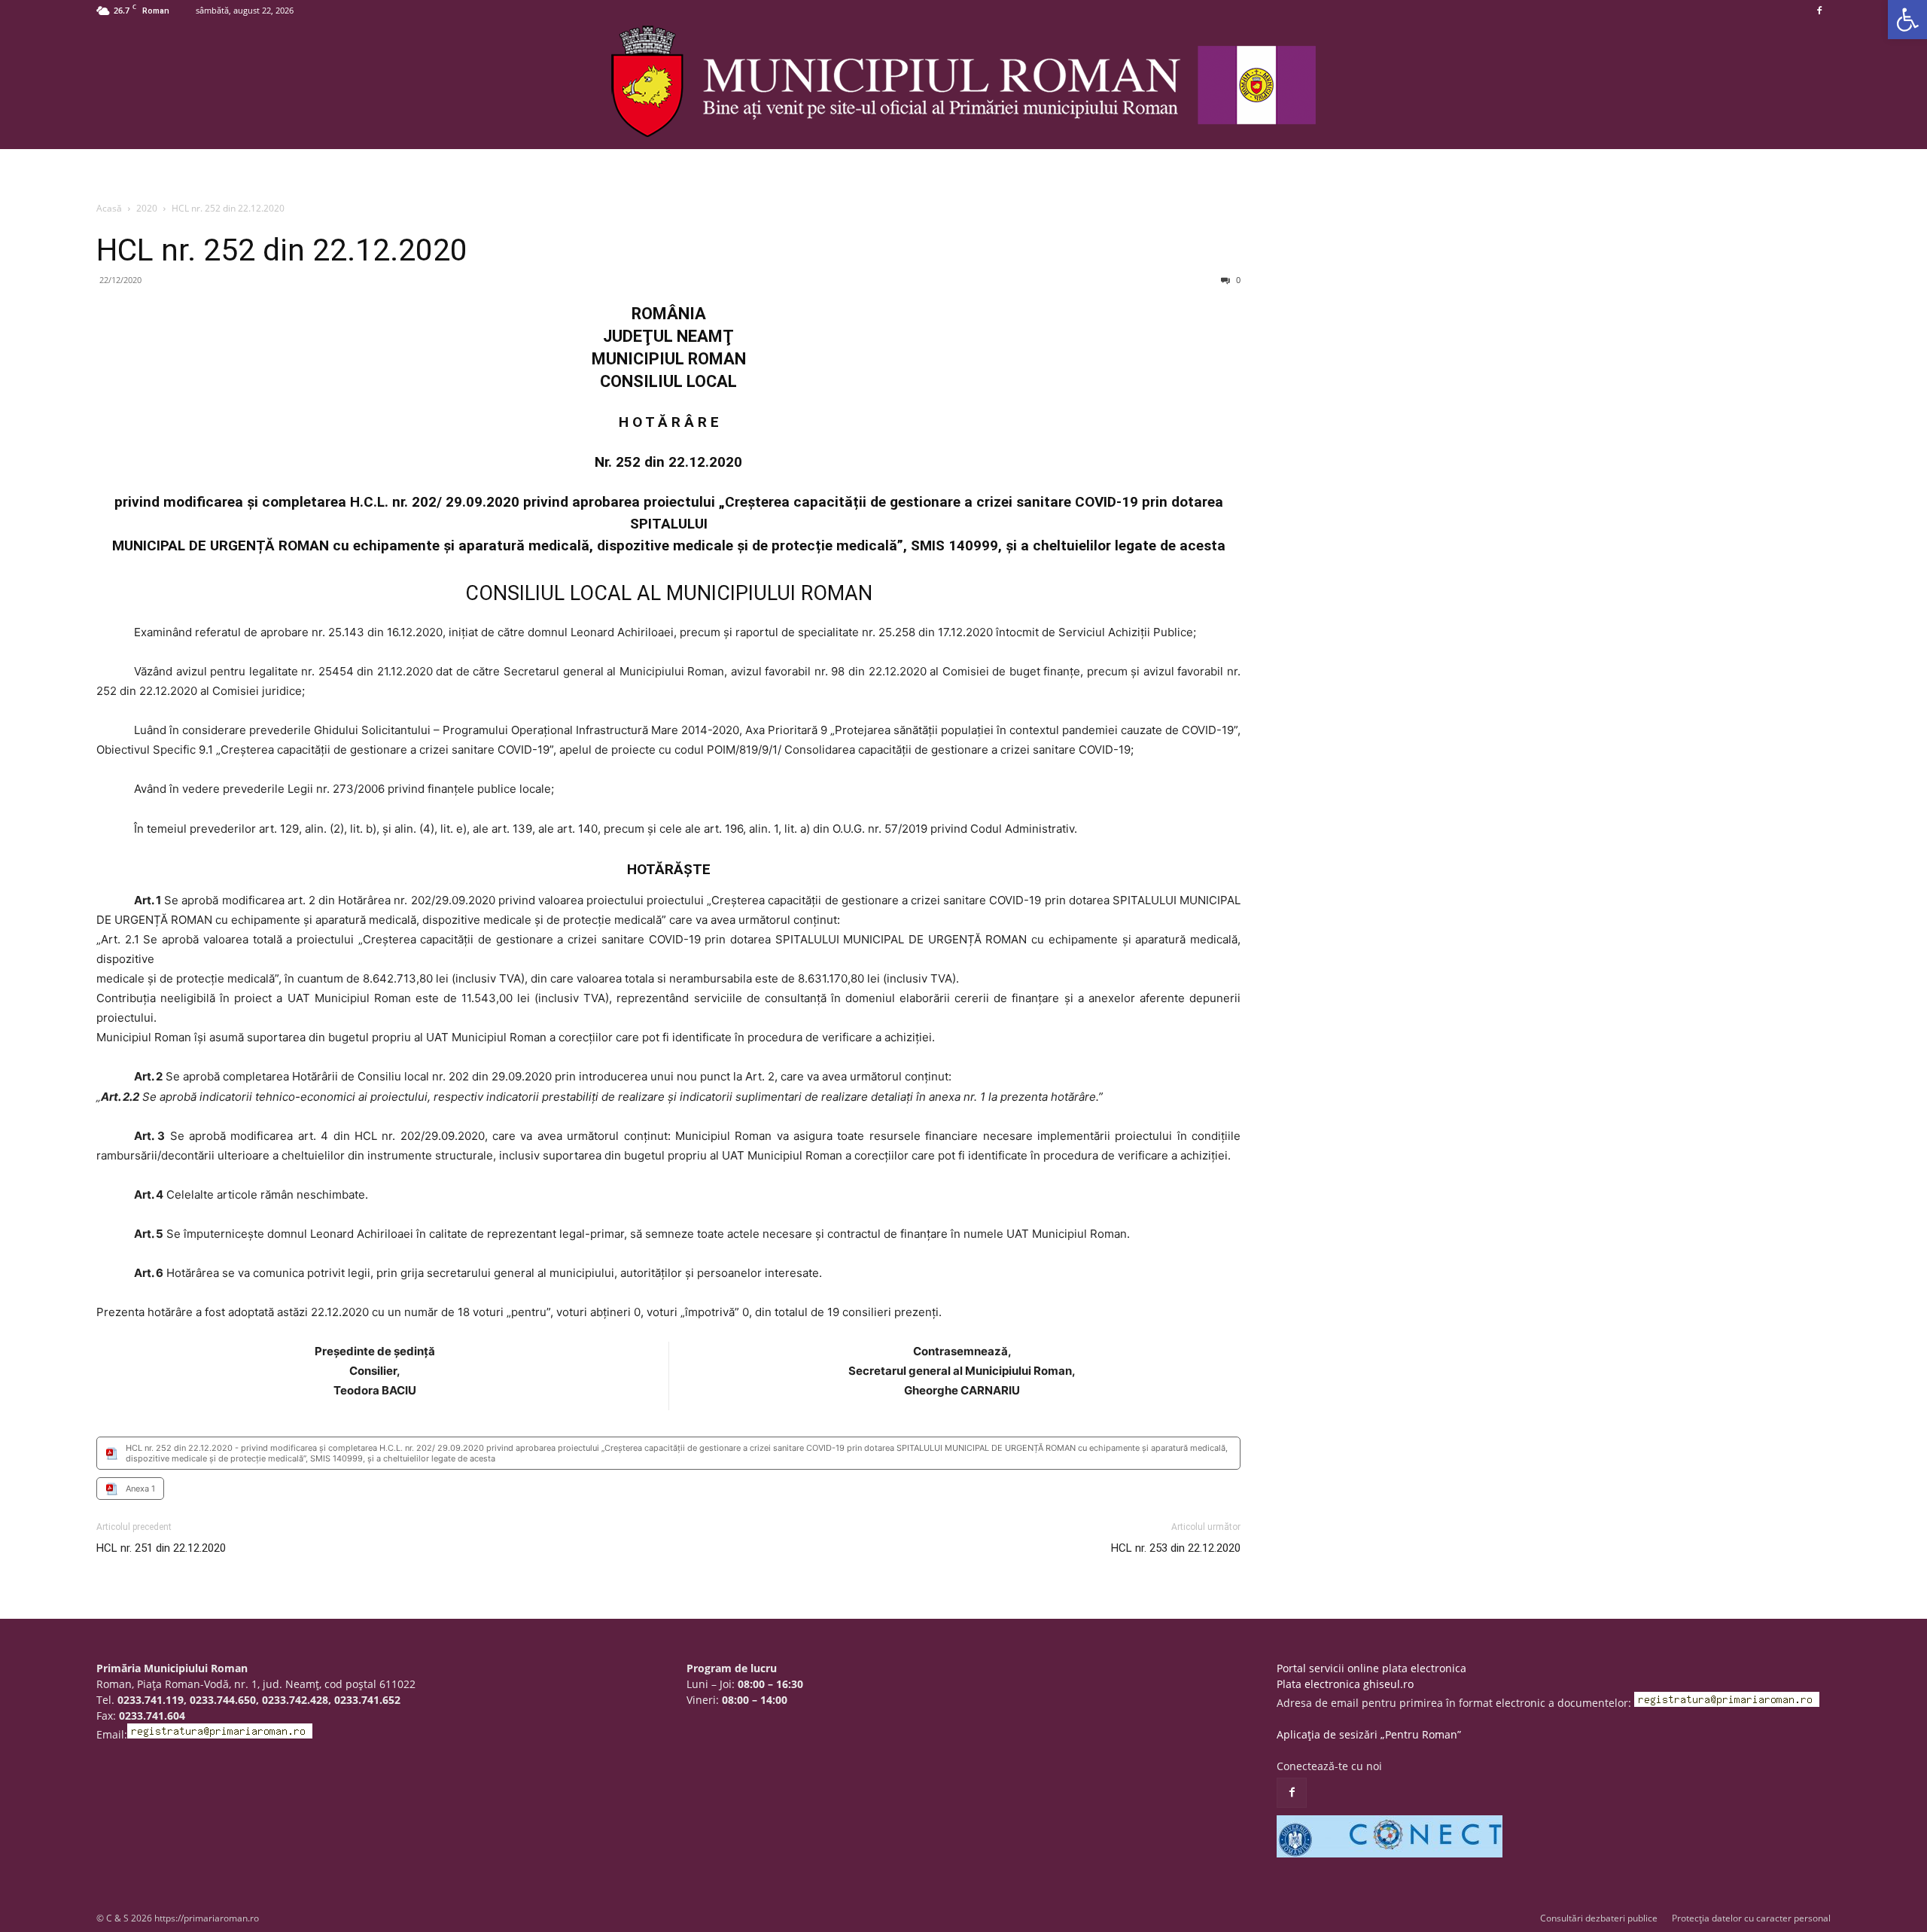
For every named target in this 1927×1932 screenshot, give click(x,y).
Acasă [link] (109, 208)
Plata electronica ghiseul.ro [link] (1345, 1684)
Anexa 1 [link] (140, 1489)
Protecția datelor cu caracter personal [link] (1751, 1918)
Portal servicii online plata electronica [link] (1371, 1668)
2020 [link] (147, 208)
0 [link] (1237, 280)
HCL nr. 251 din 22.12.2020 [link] (161, 1548)
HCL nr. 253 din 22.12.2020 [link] (1176, 1548)
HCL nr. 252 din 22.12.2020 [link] (282, 250)
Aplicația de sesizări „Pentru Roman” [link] (1369, 1734)
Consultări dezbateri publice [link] (1599, 1918)
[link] (1907, 20)
